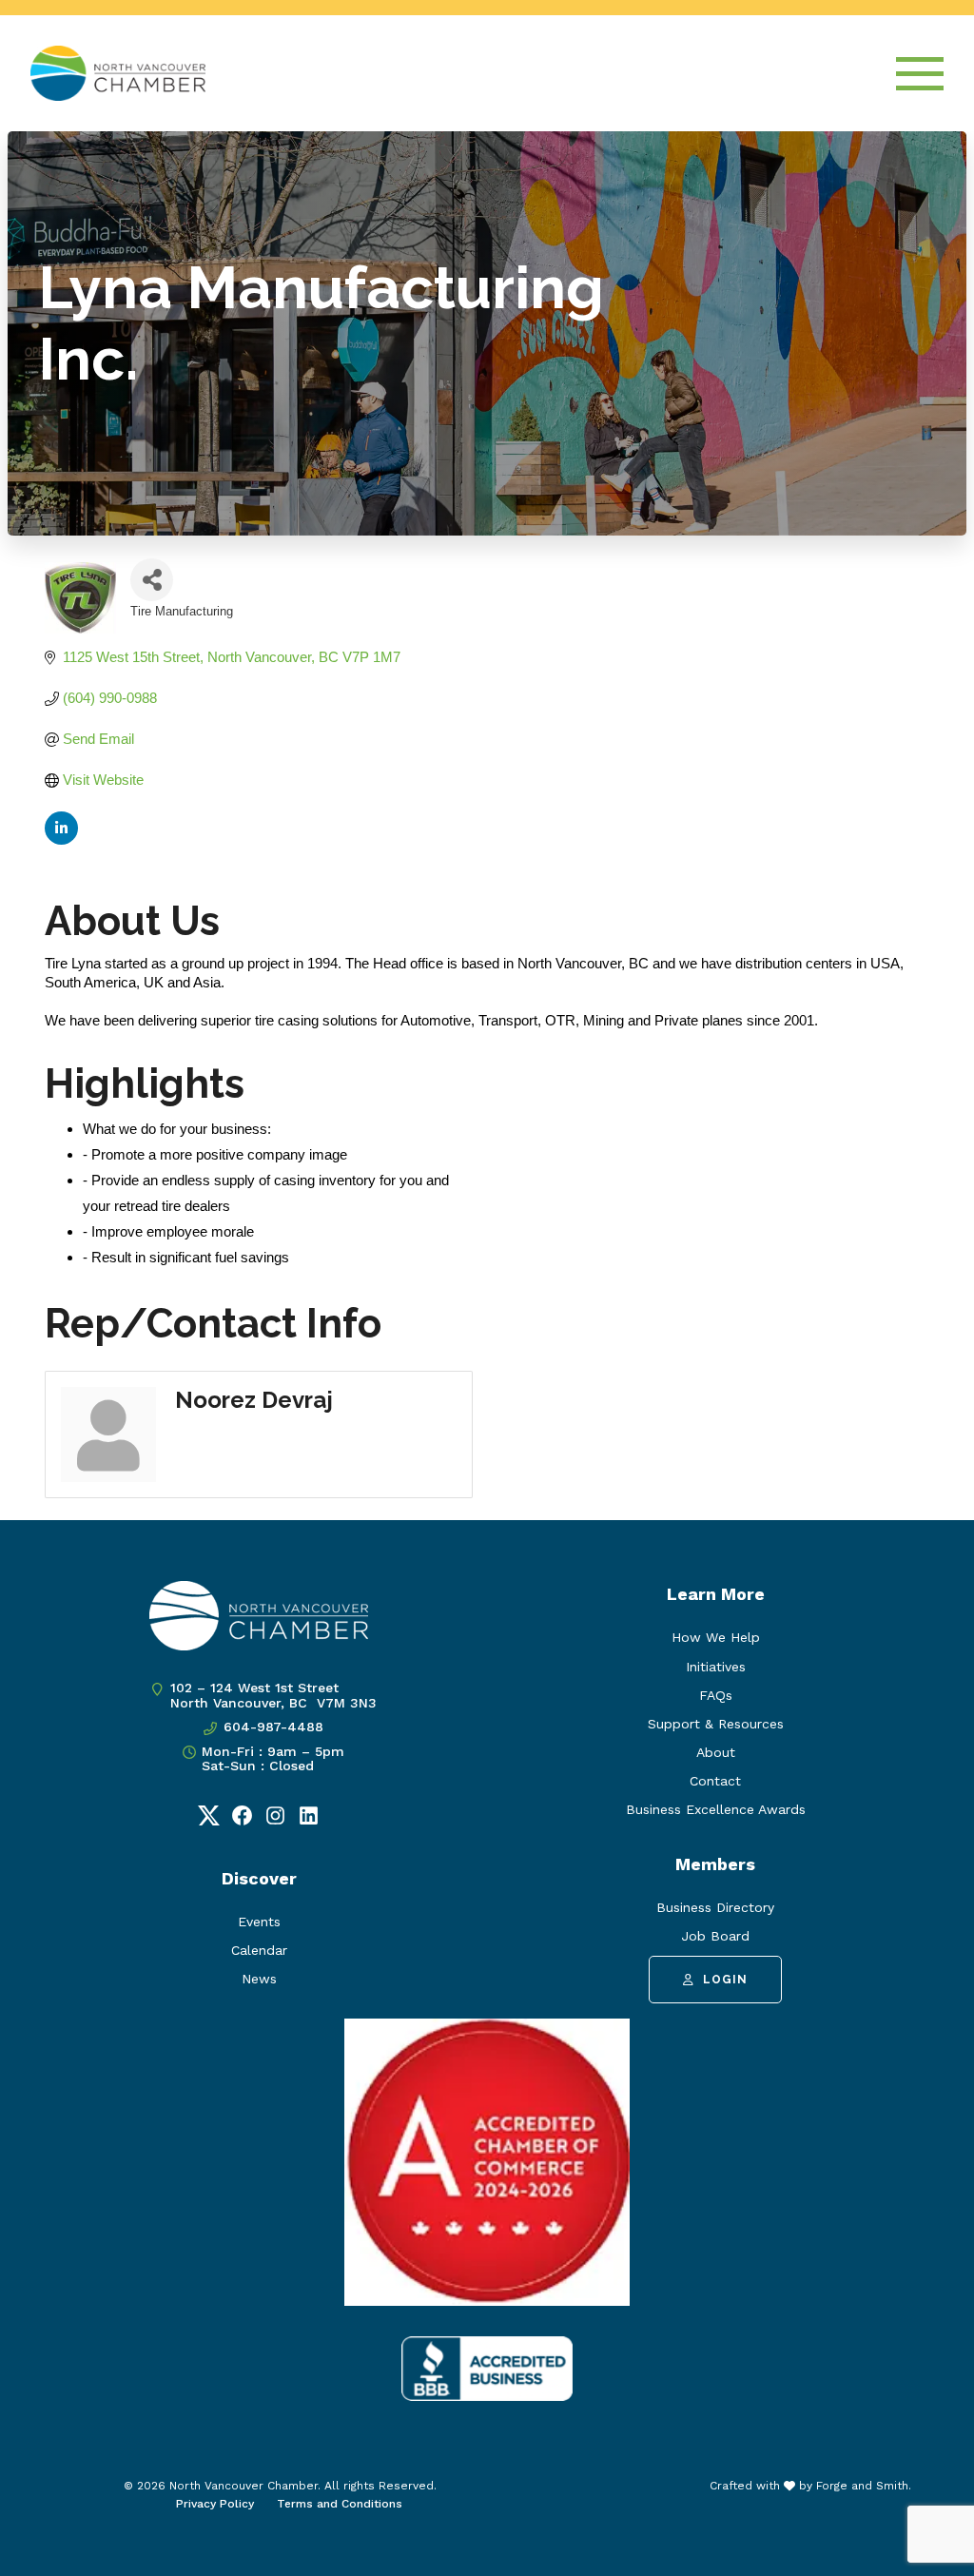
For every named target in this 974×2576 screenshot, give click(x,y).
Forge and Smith (862, 2486)
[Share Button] (152, 580)
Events (259, 1922)
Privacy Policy (215, 2504)
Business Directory (715, 1907)
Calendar (259, 1950)
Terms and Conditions (340, 2504)
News (259, 1979)
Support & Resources (716, 1724)
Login (725, 1980)
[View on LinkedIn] (61, 839)
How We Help (716, 1637)
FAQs (716, 1695)
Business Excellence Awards (716, 1809)
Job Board (715, 1936)
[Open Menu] (920, 74)
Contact (715, 1781)
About (716, 1752)
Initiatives (716, 1667)
